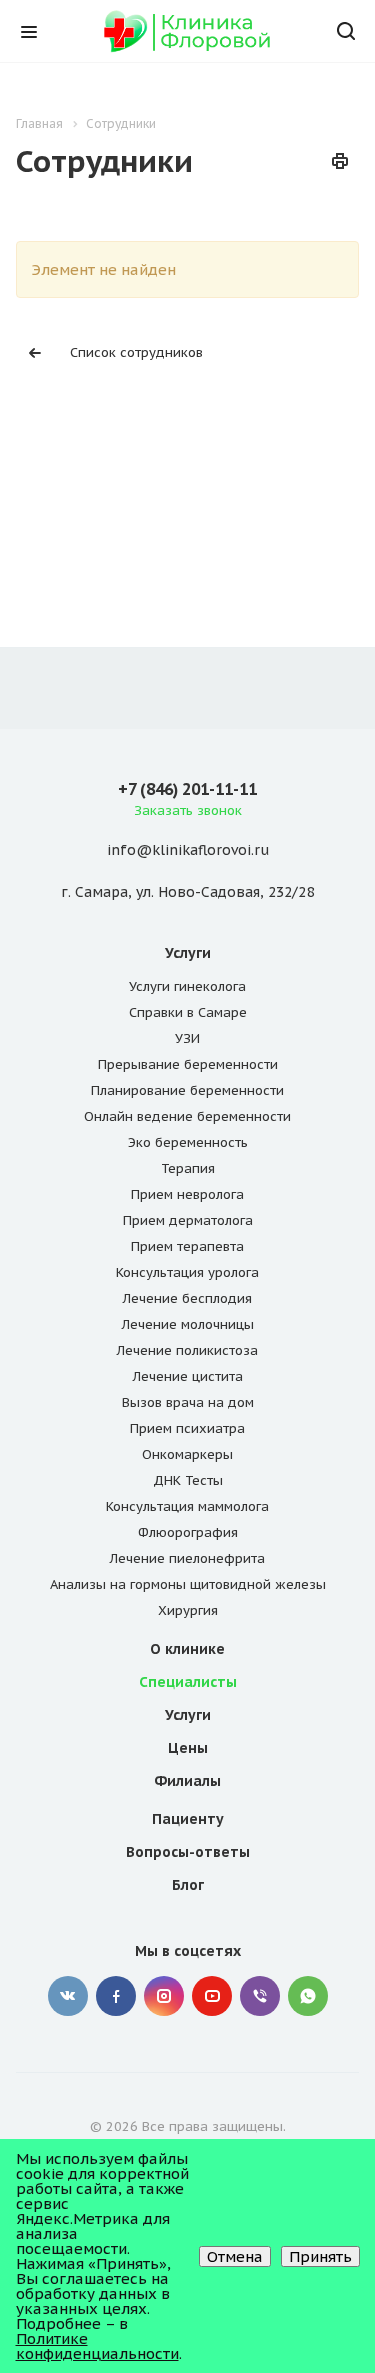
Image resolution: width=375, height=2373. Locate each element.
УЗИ (187, 1038)
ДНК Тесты (188, 1480)
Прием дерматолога (188, 1220)
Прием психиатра (187, 1428)
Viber (260, 1996)
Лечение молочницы (188, 1324)
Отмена (235, 2256)
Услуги (188, 953)
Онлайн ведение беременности (187, 1116)
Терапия (188, 1168)
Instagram (164, 1996)
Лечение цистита (188, 1376)
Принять (320, 2256)
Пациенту (188, 1819)
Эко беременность (188, 1142)
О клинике (187, 1649)
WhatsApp (308, 1996)
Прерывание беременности (188, 1064)
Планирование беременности (187, 1090)
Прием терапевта (187, 1246)
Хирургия (188, 1610)
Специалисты (188, 1682)
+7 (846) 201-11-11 (187, 789)
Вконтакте (68, 1996)
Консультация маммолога (187, 1506)
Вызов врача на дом (188, 1402)
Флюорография (188, 1532)
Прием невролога (187, 1194)
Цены (188, 1748)
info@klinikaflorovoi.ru (188, 851)
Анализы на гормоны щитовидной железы (188, 1584)
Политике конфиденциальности (97, 2346)
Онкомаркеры (187, 1454)
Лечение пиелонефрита (187, 1558)
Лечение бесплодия (187, 1298)
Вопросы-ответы (188, 1852)
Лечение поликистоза (187, 1350)
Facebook (116, 1996)
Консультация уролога (187, 1272)
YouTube (212, 1996)
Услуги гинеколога (187, 986)
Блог (188, 1885)
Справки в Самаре (188, 1012)
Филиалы (187, 1781)
